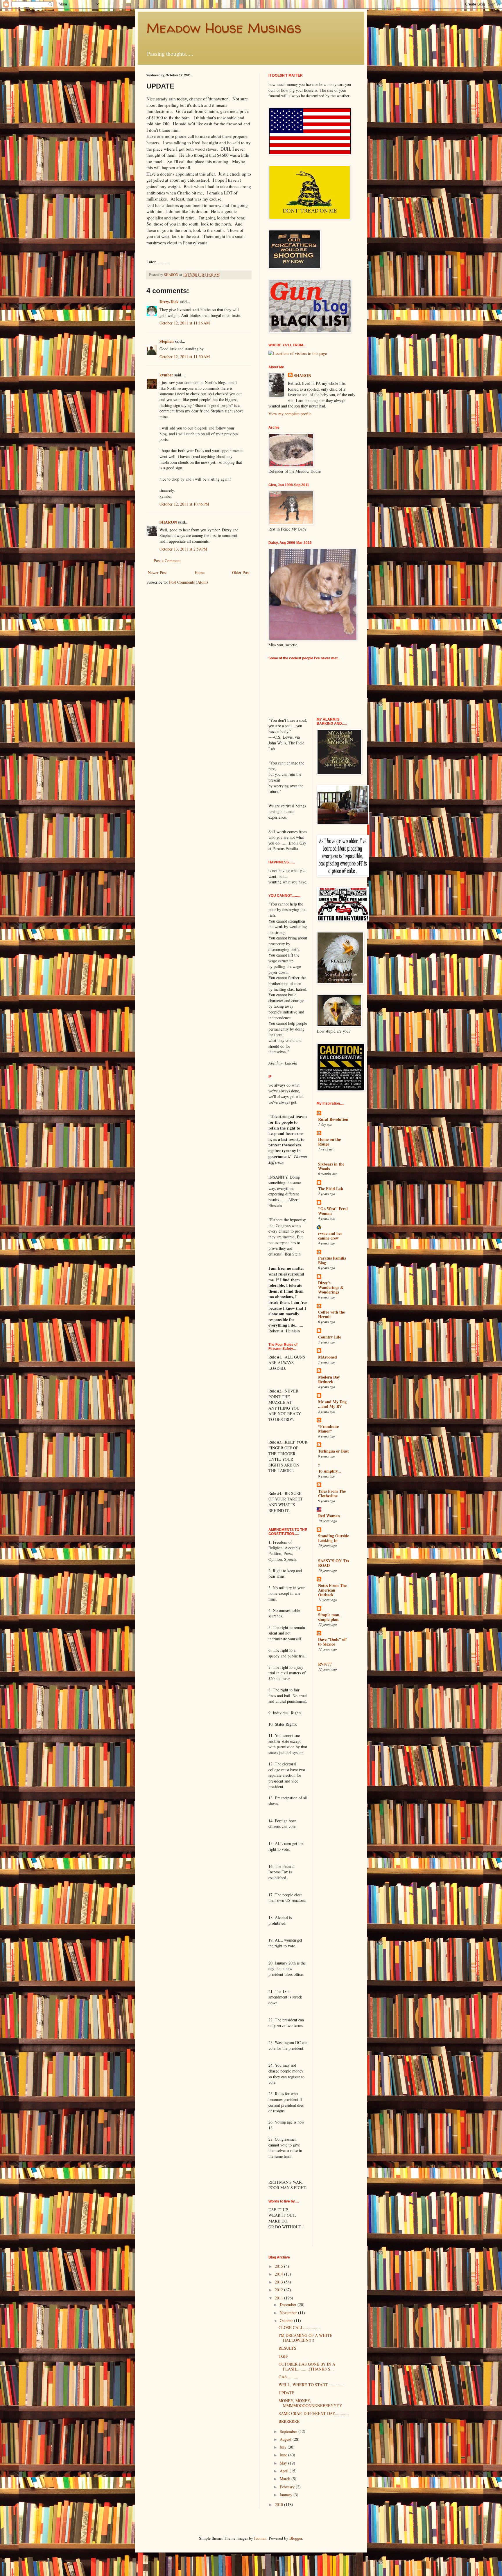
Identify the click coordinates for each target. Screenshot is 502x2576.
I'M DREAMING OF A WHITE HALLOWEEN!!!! (305, 2338)
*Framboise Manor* (328, 1429)
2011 (279, 2298)
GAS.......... (288, 2377)
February (288, 2487)
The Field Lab (331, 1189)
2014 (279, 2274)
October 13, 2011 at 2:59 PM (183, 549)
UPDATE (286, 2393)
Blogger (296, 2538)
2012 (279, 2290)
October (287, 2320)
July (284, 2447)
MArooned (328, 1357)
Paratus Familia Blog (332, 1260)
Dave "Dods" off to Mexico (332, 1642)
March (286, 2479)
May (284, 2463)
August (286, 2439)
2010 (279, 2504)
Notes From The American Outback (332, 1590)
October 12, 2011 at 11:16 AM (185, 323)
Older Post (241, 572)
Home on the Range (329, 1142)
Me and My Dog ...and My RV (332, 1404)
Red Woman (329, 1516)
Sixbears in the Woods (331, 1166)
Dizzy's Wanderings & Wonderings (331, 1287)
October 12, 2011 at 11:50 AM (185, 357)
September (289, 2431)
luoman (260, 2538)
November (289, 2313)
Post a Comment (167, 561)
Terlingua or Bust (334, 1451)
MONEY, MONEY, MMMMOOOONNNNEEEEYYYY (310, 2403)
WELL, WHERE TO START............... (312, 2385)
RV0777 (325, 1664)
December (289, 2304)
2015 (279, 2266)
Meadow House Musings (224, 28)
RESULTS (287, 2348)
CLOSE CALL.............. (299, 2327)
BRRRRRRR (289, 2421)
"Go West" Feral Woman (333, 1211)
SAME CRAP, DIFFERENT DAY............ (314, 2413)
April (285, 2471)
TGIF (283, 2356)
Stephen (167, 341)
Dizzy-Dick (169, 302)
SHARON (168, 522)
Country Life (330, 1337)
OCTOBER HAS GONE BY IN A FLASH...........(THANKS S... (307, 2366)
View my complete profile (290, 414)
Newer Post (157, 572)
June (284, 2455)
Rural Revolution (333, 1119)
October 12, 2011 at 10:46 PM (184, 504)
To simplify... (330, 1471)
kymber (166, 375)
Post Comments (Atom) (189, 582)
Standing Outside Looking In (334, 1538)
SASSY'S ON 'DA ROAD (334, 1563)
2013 (279, 2282)
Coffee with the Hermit (331, 1314)
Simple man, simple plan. (329, 1617)
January (287, 2495)
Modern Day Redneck (329, 1379)
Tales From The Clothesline (332, 1493)
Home (200, 572)
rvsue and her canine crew (330, 1236)
